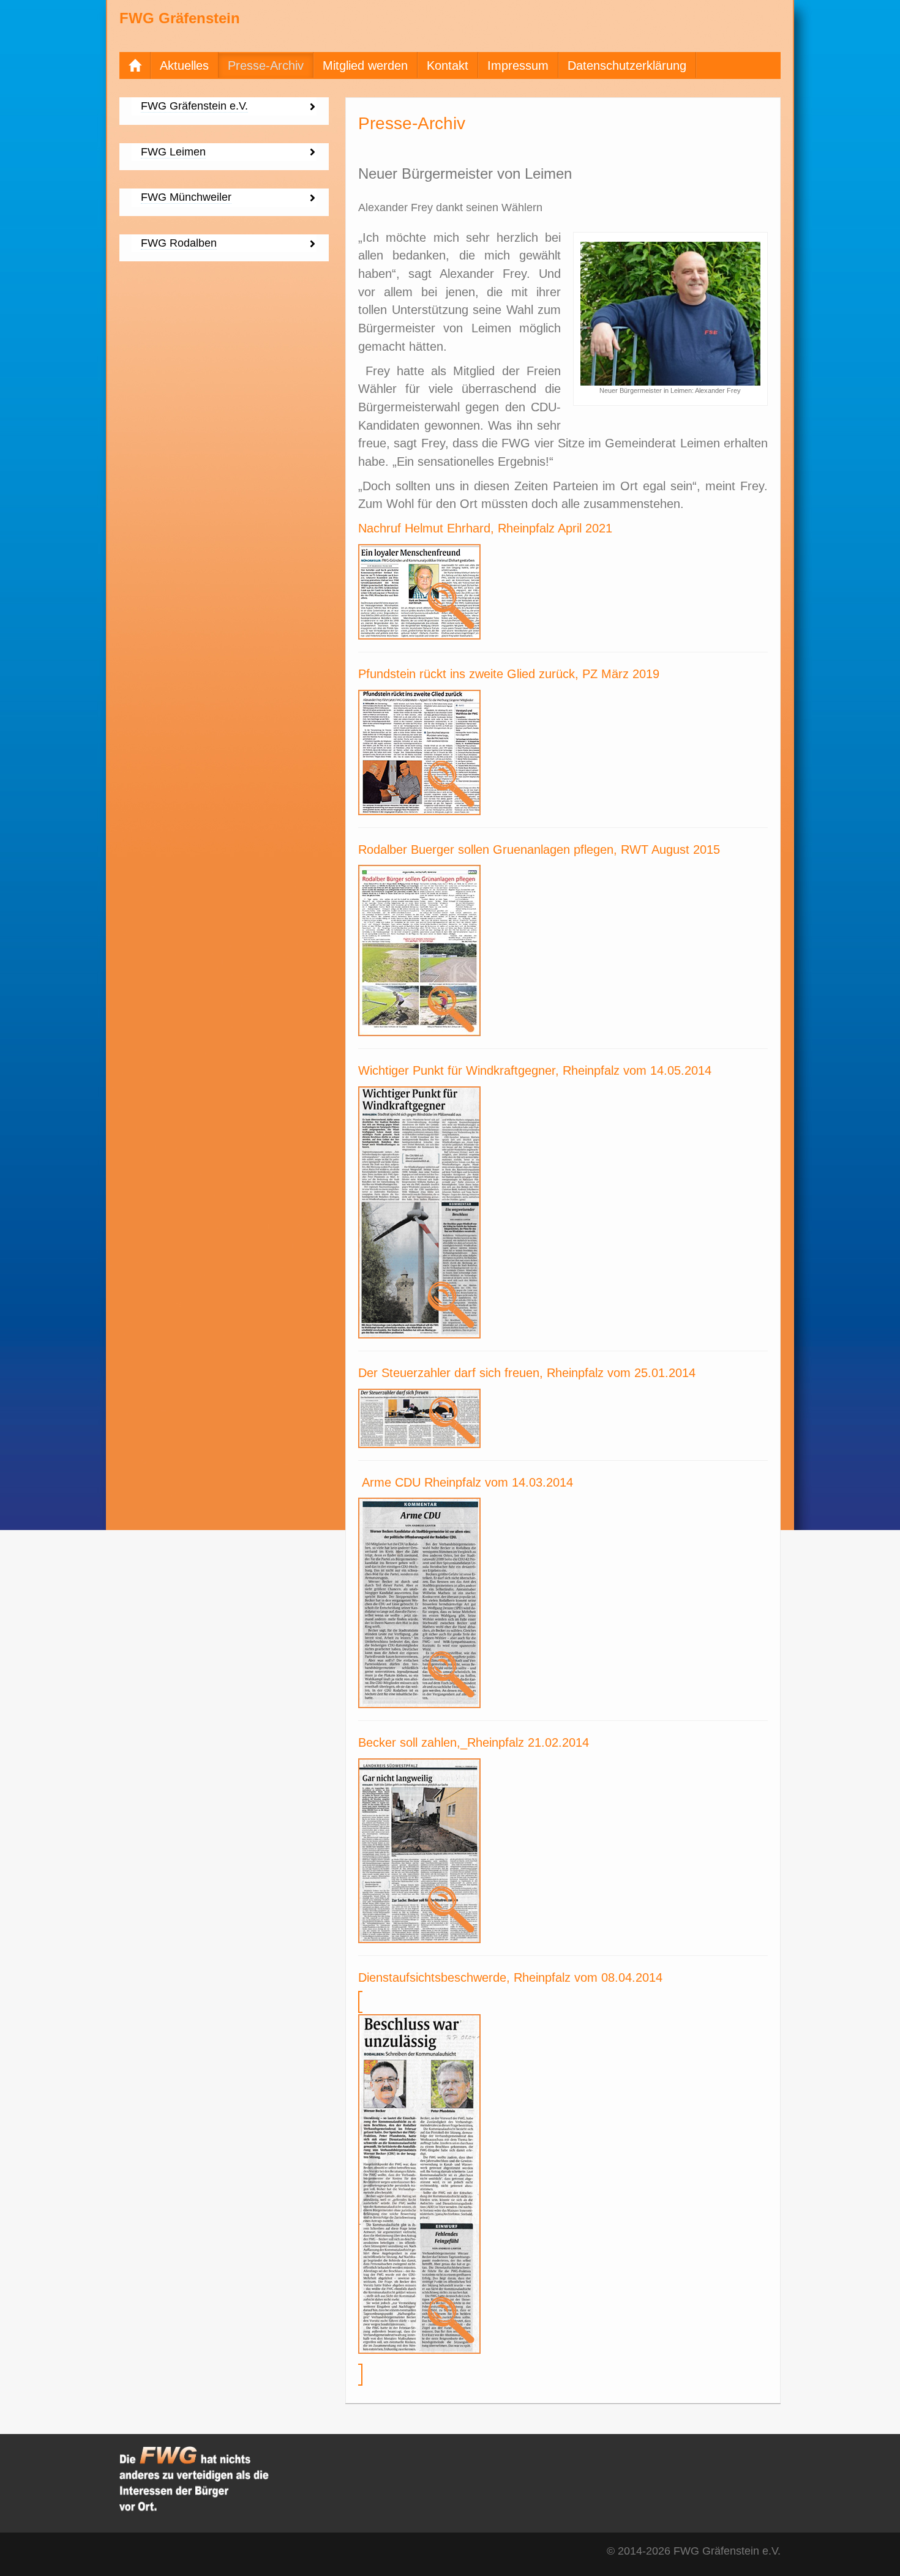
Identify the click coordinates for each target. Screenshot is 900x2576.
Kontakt (448, 65)
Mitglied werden (365, 65)
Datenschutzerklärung (627, 65)
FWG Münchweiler (186, 197)
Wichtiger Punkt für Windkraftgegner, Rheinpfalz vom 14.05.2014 (535, 1070)
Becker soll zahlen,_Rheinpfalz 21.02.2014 (474, 1742)
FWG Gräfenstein (180, 18)
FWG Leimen (173, 152)
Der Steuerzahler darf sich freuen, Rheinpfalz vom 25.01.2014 (527, 1373)
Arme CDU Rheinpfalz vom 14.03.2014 (467, 1482)
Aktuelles (184, 65)
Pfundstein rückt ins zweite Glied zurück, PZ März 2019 (509, 674)
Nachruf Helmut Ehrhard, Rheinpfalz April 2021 (485, 528)
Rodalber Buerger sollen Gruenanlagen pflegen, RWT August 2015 (539, 849)
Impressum (518, 65)
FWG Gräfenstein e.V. (194, 106)
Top (871, 2547)
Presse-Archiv (266, 65)
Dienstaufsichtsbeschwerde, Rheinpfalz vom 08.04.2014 (510, 1977)
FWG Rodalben (179, 243)
